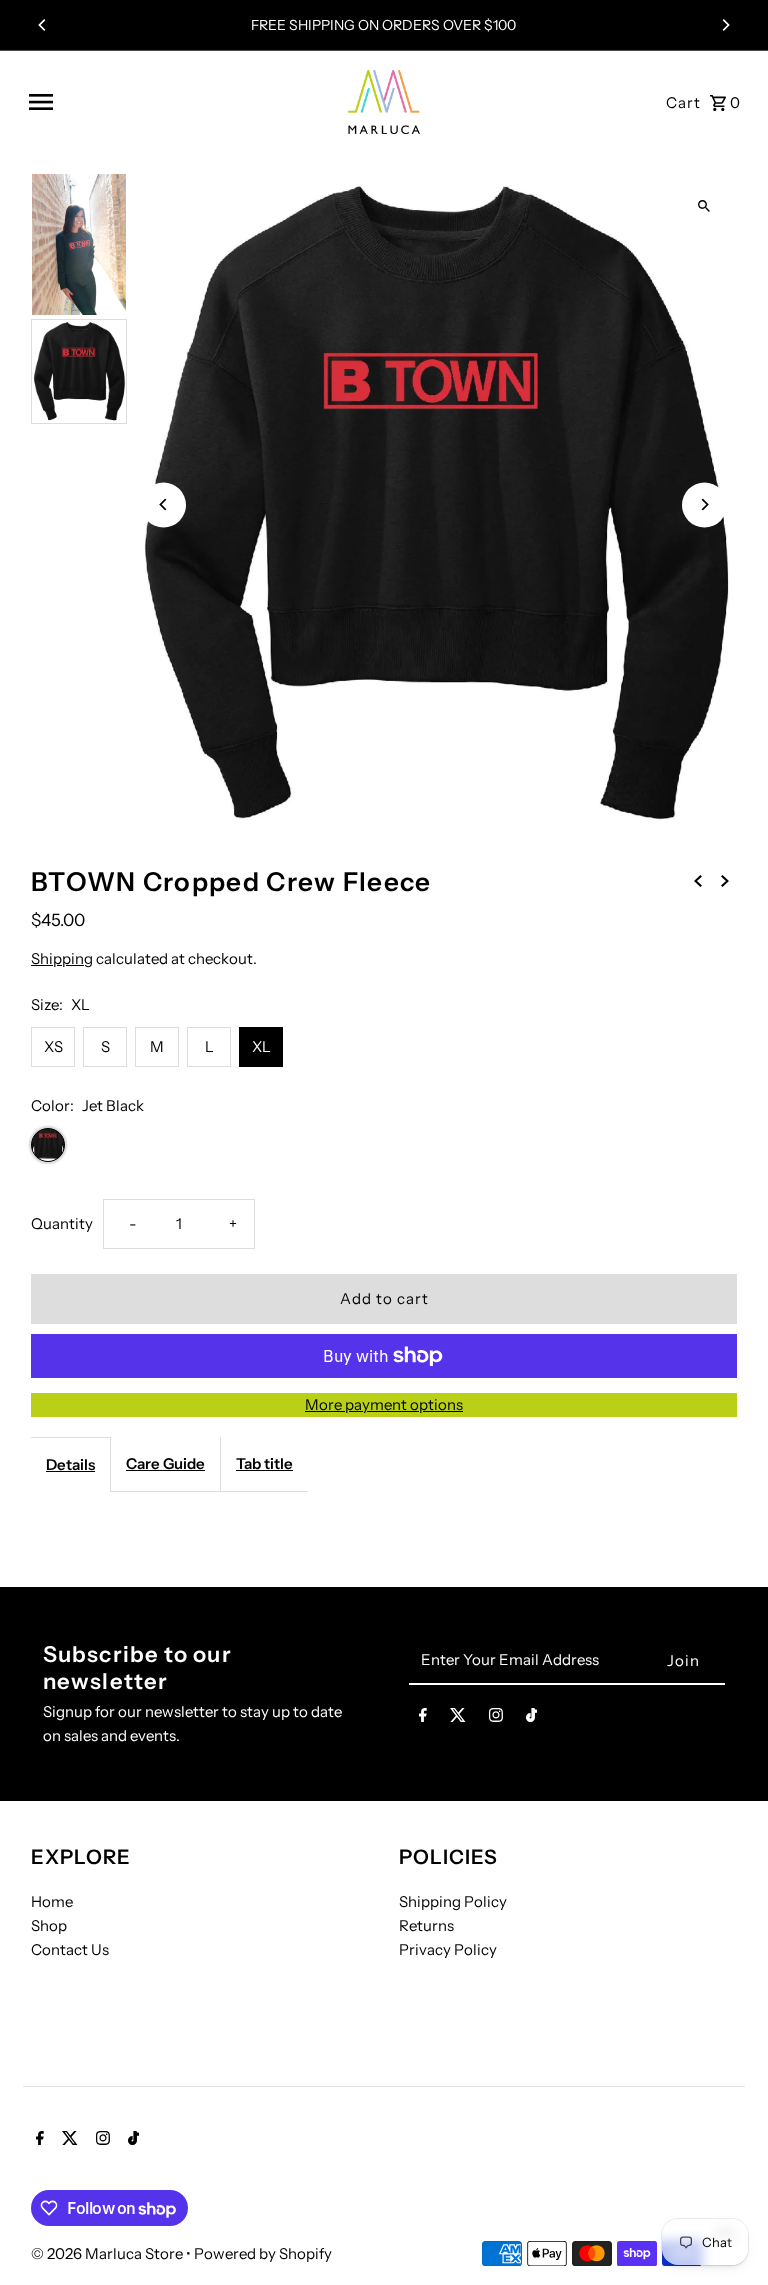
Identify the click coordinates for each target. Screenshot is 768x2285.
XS (53, 1046)
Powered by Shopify (263, 2253)
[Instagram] (496, 1719)
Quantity (62, 1223)
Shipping (62, 958)
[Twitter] (458, 1719)
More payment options (384, 1404)
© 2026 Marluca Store (108, 2253)
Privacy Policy (448, 1949)
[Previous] (43, 25)
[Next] (725, 25)
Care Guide (165, 1463)
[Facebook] (423, 1719)
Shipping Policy (453, 1901)
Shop (49, 1925)
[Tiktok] (531, 1719)
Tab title (264, 1463)
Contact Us (70, 1949)
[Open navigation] (176, 102)
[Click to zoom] (704, 205)
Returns (426, 1925)
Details (70, 1464)
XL (261, 1046)
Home (52, 1901)
